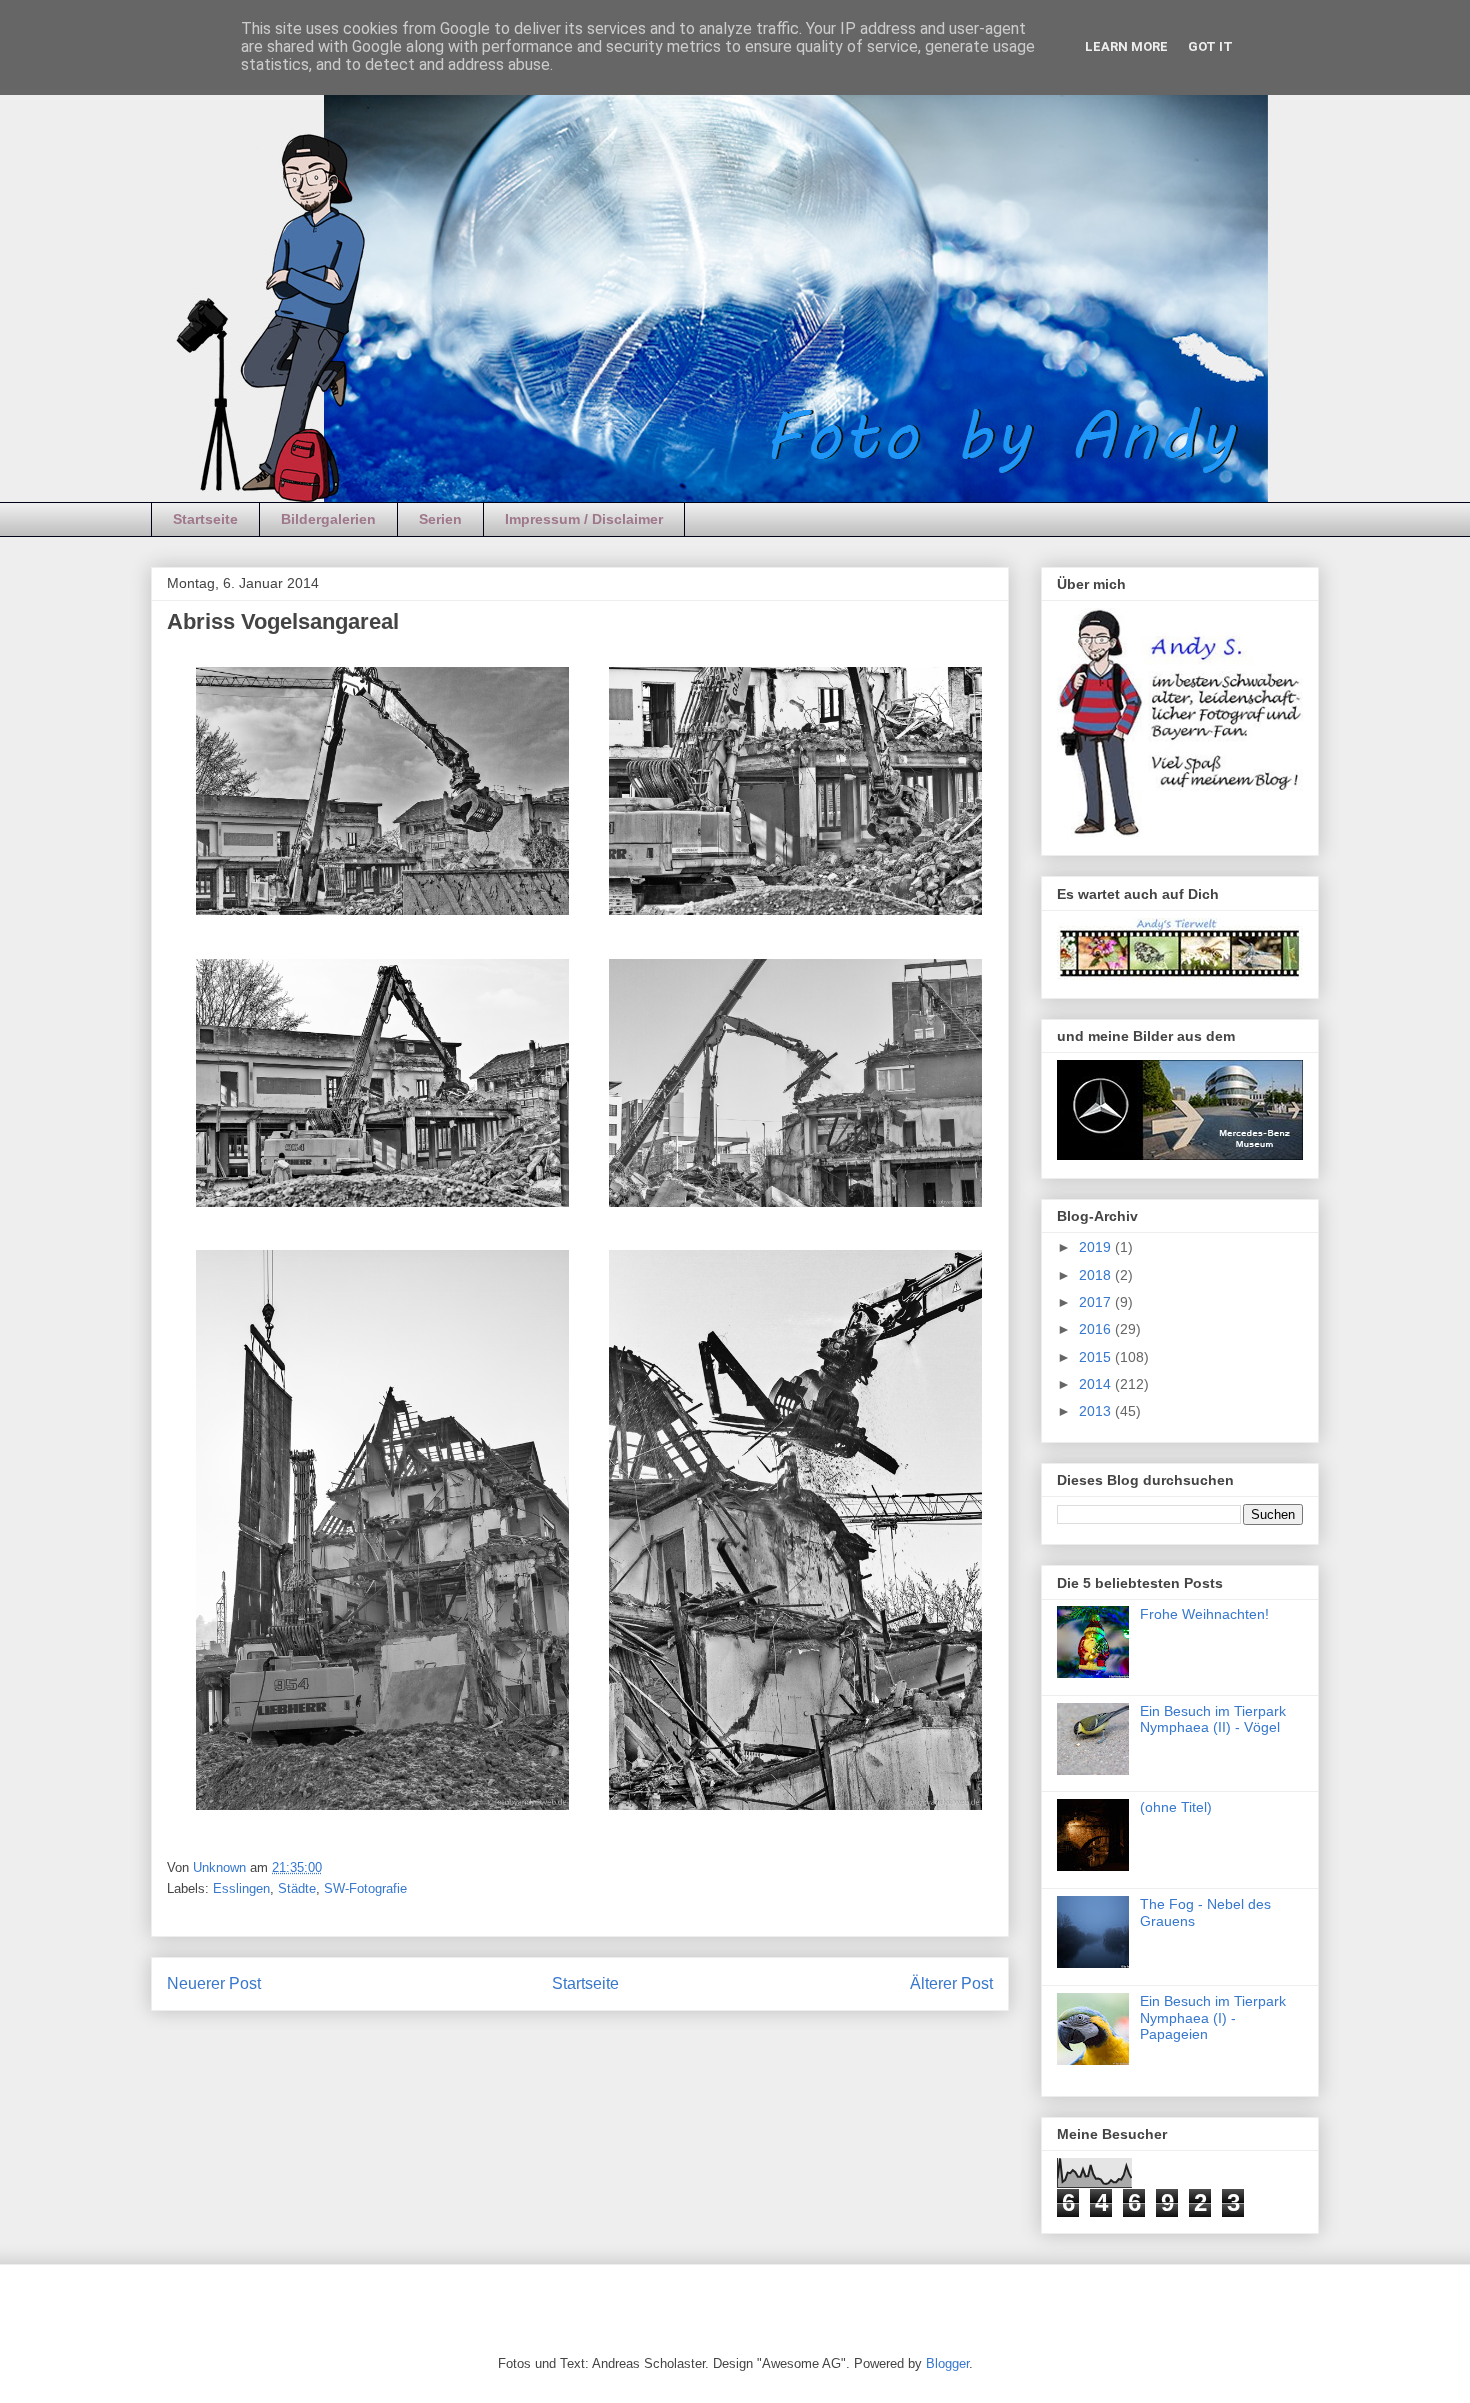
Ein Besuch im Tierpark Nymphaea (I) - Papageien (1213, 2018)
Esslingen (241, 1888)
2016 (1097, 1329)
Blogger (947, 2363)
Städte (297, 1888)
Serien (440, 519)
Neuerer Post (214, 1983)
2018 (1097, 1275)
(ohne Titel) (1176, 1807)
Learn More (1126, 46)
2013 (1097, 1411)
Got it (1210, 46)
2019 (1097, 1247)
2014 (1097, 1384)
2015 (1097, 1357)
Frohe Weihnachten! (1204, 1614)
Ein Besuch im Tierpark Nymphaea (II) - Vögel (1213, 1719)
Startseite (205, 519)
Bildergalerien (328, 519)
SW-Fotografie (365, 1888)
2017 (1097, 1302)
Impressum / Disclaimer (584, 519)
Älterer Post (951, 1983)
